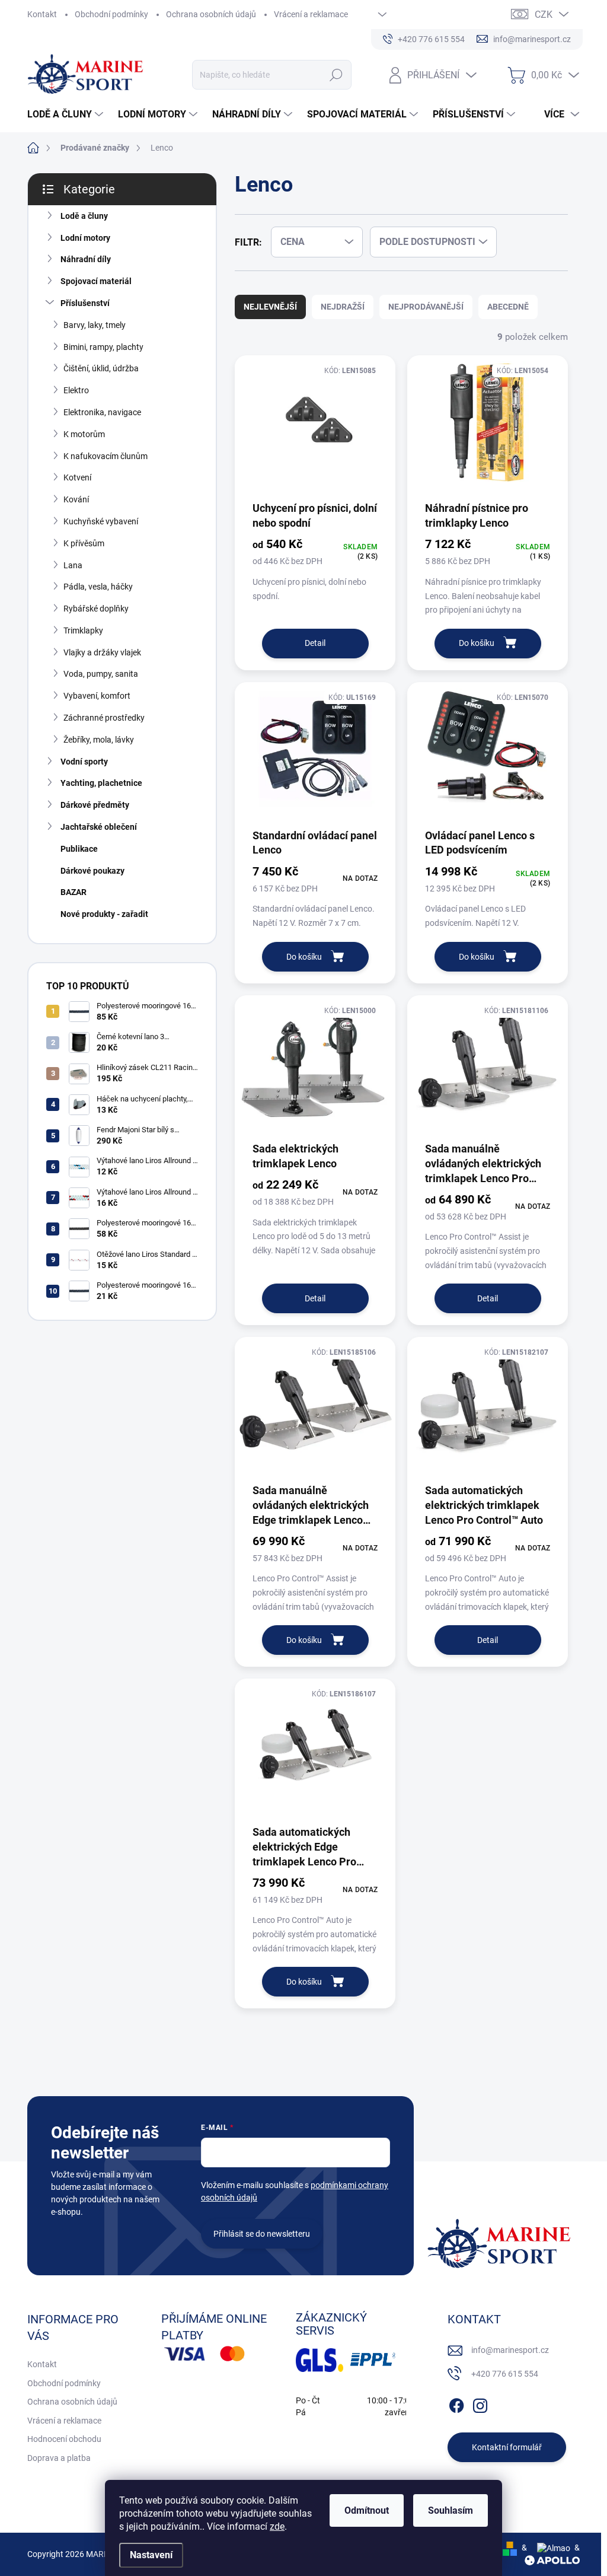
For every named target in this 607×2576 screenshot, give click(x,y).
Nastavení (151, 2555)
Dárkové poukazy (92, 871)
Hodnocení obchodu (64, 2439)
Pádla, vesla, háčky (98, 587)
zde (277, 2526)
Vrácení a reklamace (311, 14)
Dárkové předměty (95, 805)
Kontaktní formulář (507, 2447)
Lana (73, 565)
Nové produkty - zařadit (104, 914)
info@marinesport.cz (510, 2350)
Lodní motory (85, 238)
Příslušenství (85, 303)
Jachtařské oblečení (99, 827)
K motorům (84, 434)
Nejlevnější (270, 307)
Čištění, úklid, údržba (101, 368)
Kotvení (77, 477)
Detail (315, 643)
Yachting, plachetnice (101, 783)
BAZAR (74, 892)
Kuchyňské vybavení (101, 521)
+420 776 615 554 (505, 2374)
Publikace (79, 849)
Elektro (76, 390)
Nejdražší (343, 307)
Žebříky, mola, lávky (99, 740)
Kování (76, 499)
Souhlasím (451, 2510)
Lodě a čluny (84, 216)
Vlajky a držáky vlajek (102, 652)
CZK (544, 15)
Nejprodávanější (426, 307)
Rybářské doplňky (96, 609)
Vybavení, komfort (97, 696)
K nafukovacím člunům (106, 456)
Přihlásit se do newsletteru (262, 2234)
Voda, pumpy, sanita (101, 674)
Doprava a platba (59, 2458)
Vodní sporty (84, 762)
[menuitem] (67, 114)
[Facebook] (456, 2403)
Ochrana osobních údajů (211, 14)
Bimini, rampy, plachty (103, 347)
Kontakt (42, 14)
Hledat (336, 75)
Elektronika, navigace (102, 412)
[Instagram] (480, 2403)
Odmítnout (367, 2510)
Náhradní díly (86, 259)
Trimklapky (83, 631)
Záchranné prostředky (104, 718)
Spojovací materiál (96, 281)
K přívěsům (84, 543)
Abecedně (508, 307)
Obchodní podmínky (111, 14)
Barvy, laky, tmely (95, 325)
